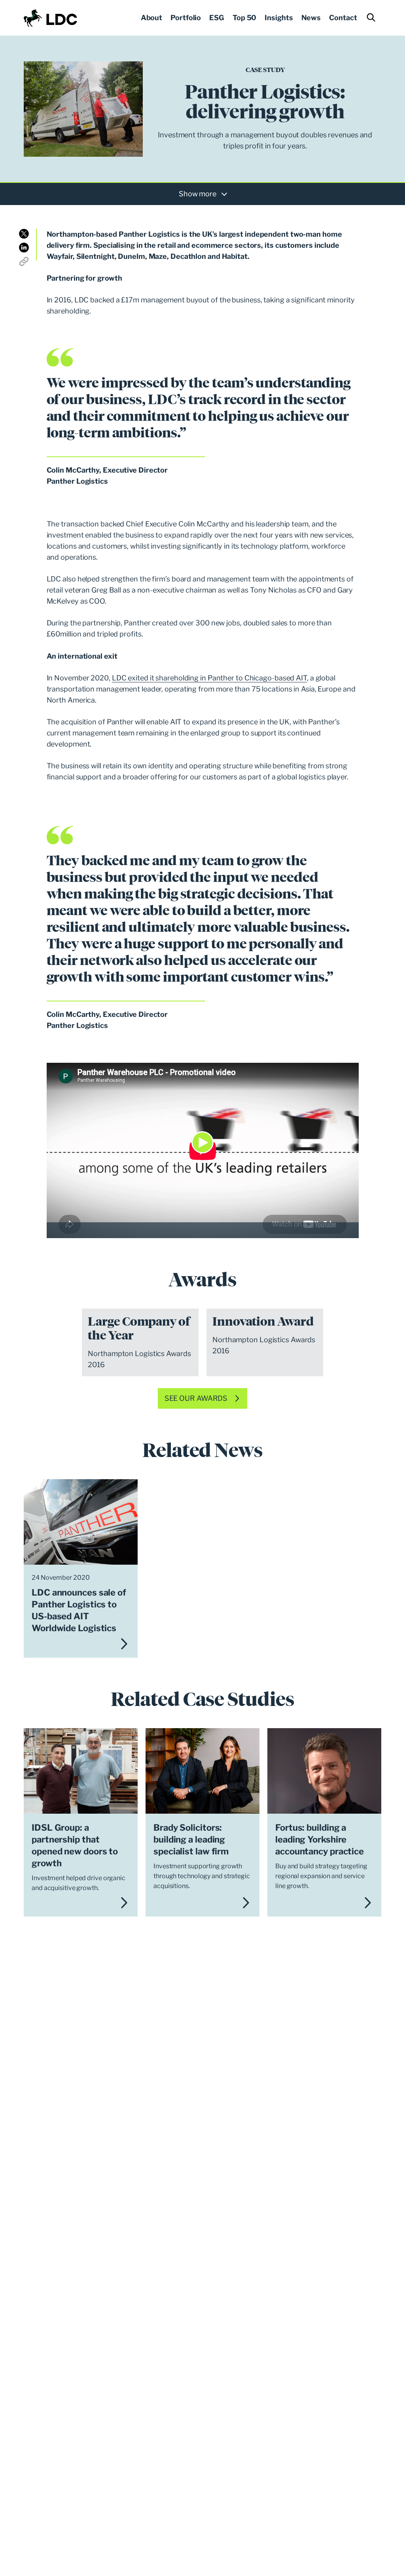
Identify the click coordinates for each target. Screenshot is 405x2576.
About (152, 18)
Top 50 (244, 18)
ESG (217, 18)
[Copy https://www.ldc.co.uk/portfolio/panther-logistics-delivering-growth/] (24, 261)
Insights (279, 18)
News (311, 18)
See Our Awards (196, 1398)
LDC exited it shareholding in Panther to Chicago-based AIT (209, 678)
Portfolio (186, 18)
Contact (343, 18)
